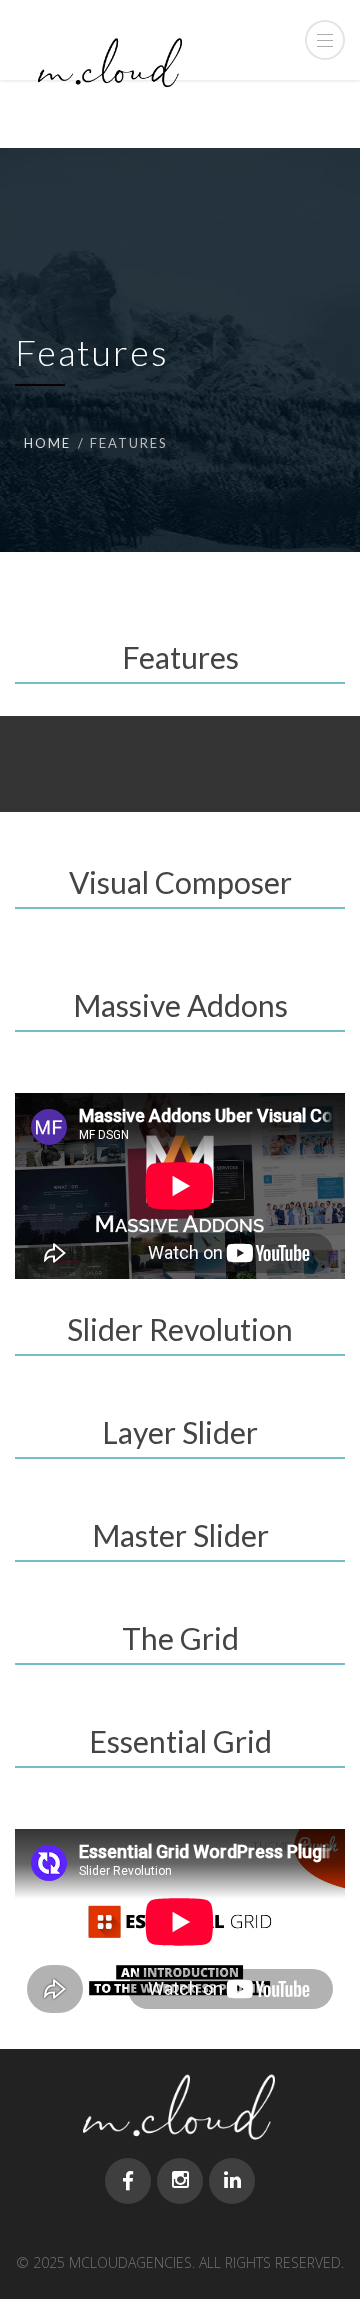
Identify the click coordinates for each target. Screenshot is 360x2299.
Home (47, 443)
